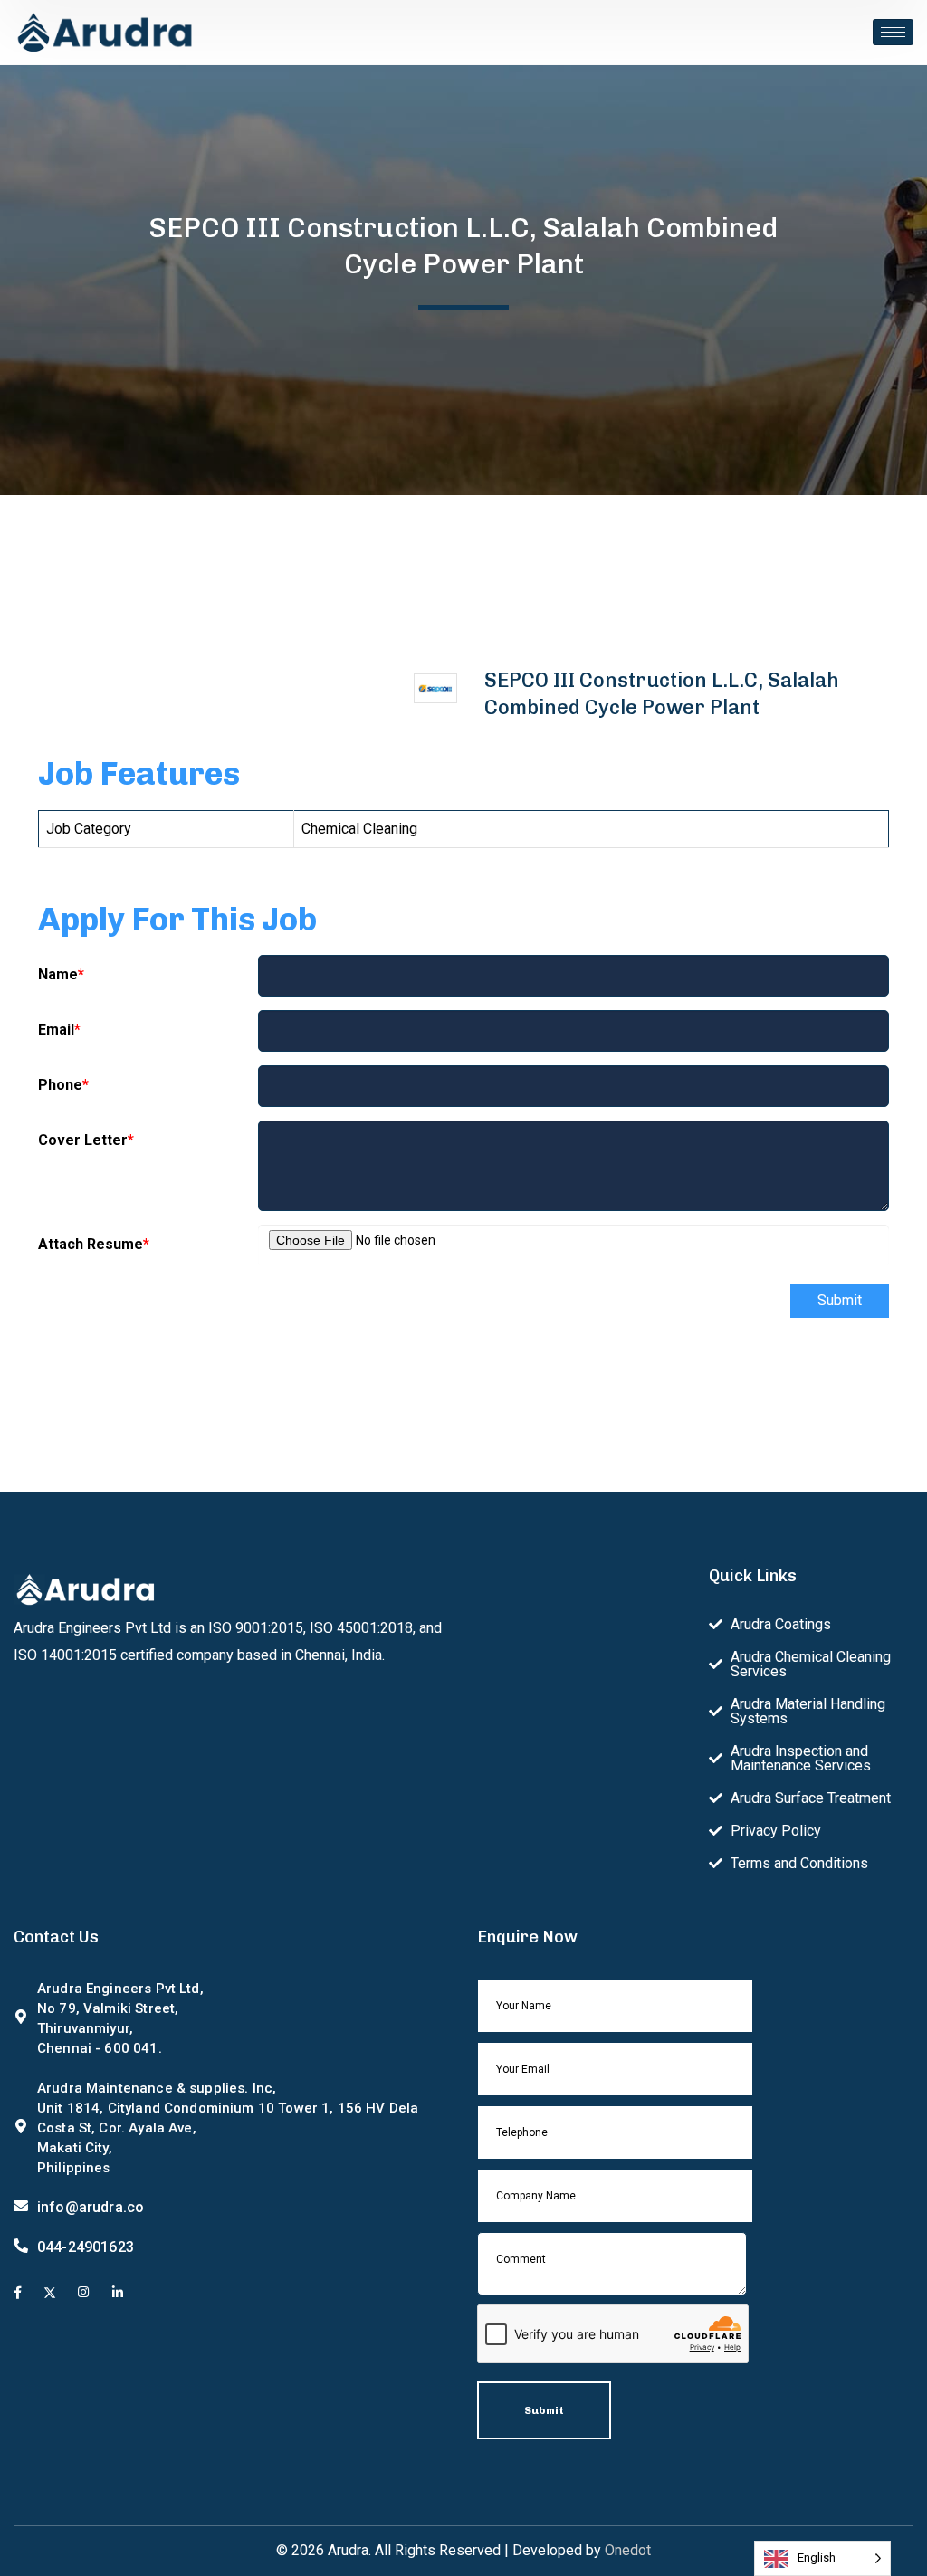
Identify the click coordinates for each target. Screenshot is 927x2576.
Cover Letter (86, 1140)
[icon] (18, 2294)
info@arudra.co (91, 2207)
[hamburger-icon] (893, 32)
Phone (63, 1085)
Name (61, 974)
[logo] (104, 31)
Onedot (628, 2550)
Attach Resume (94, 1244)
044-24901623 (86, 2247)
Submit (840, 1300)
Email (59, 1030)
